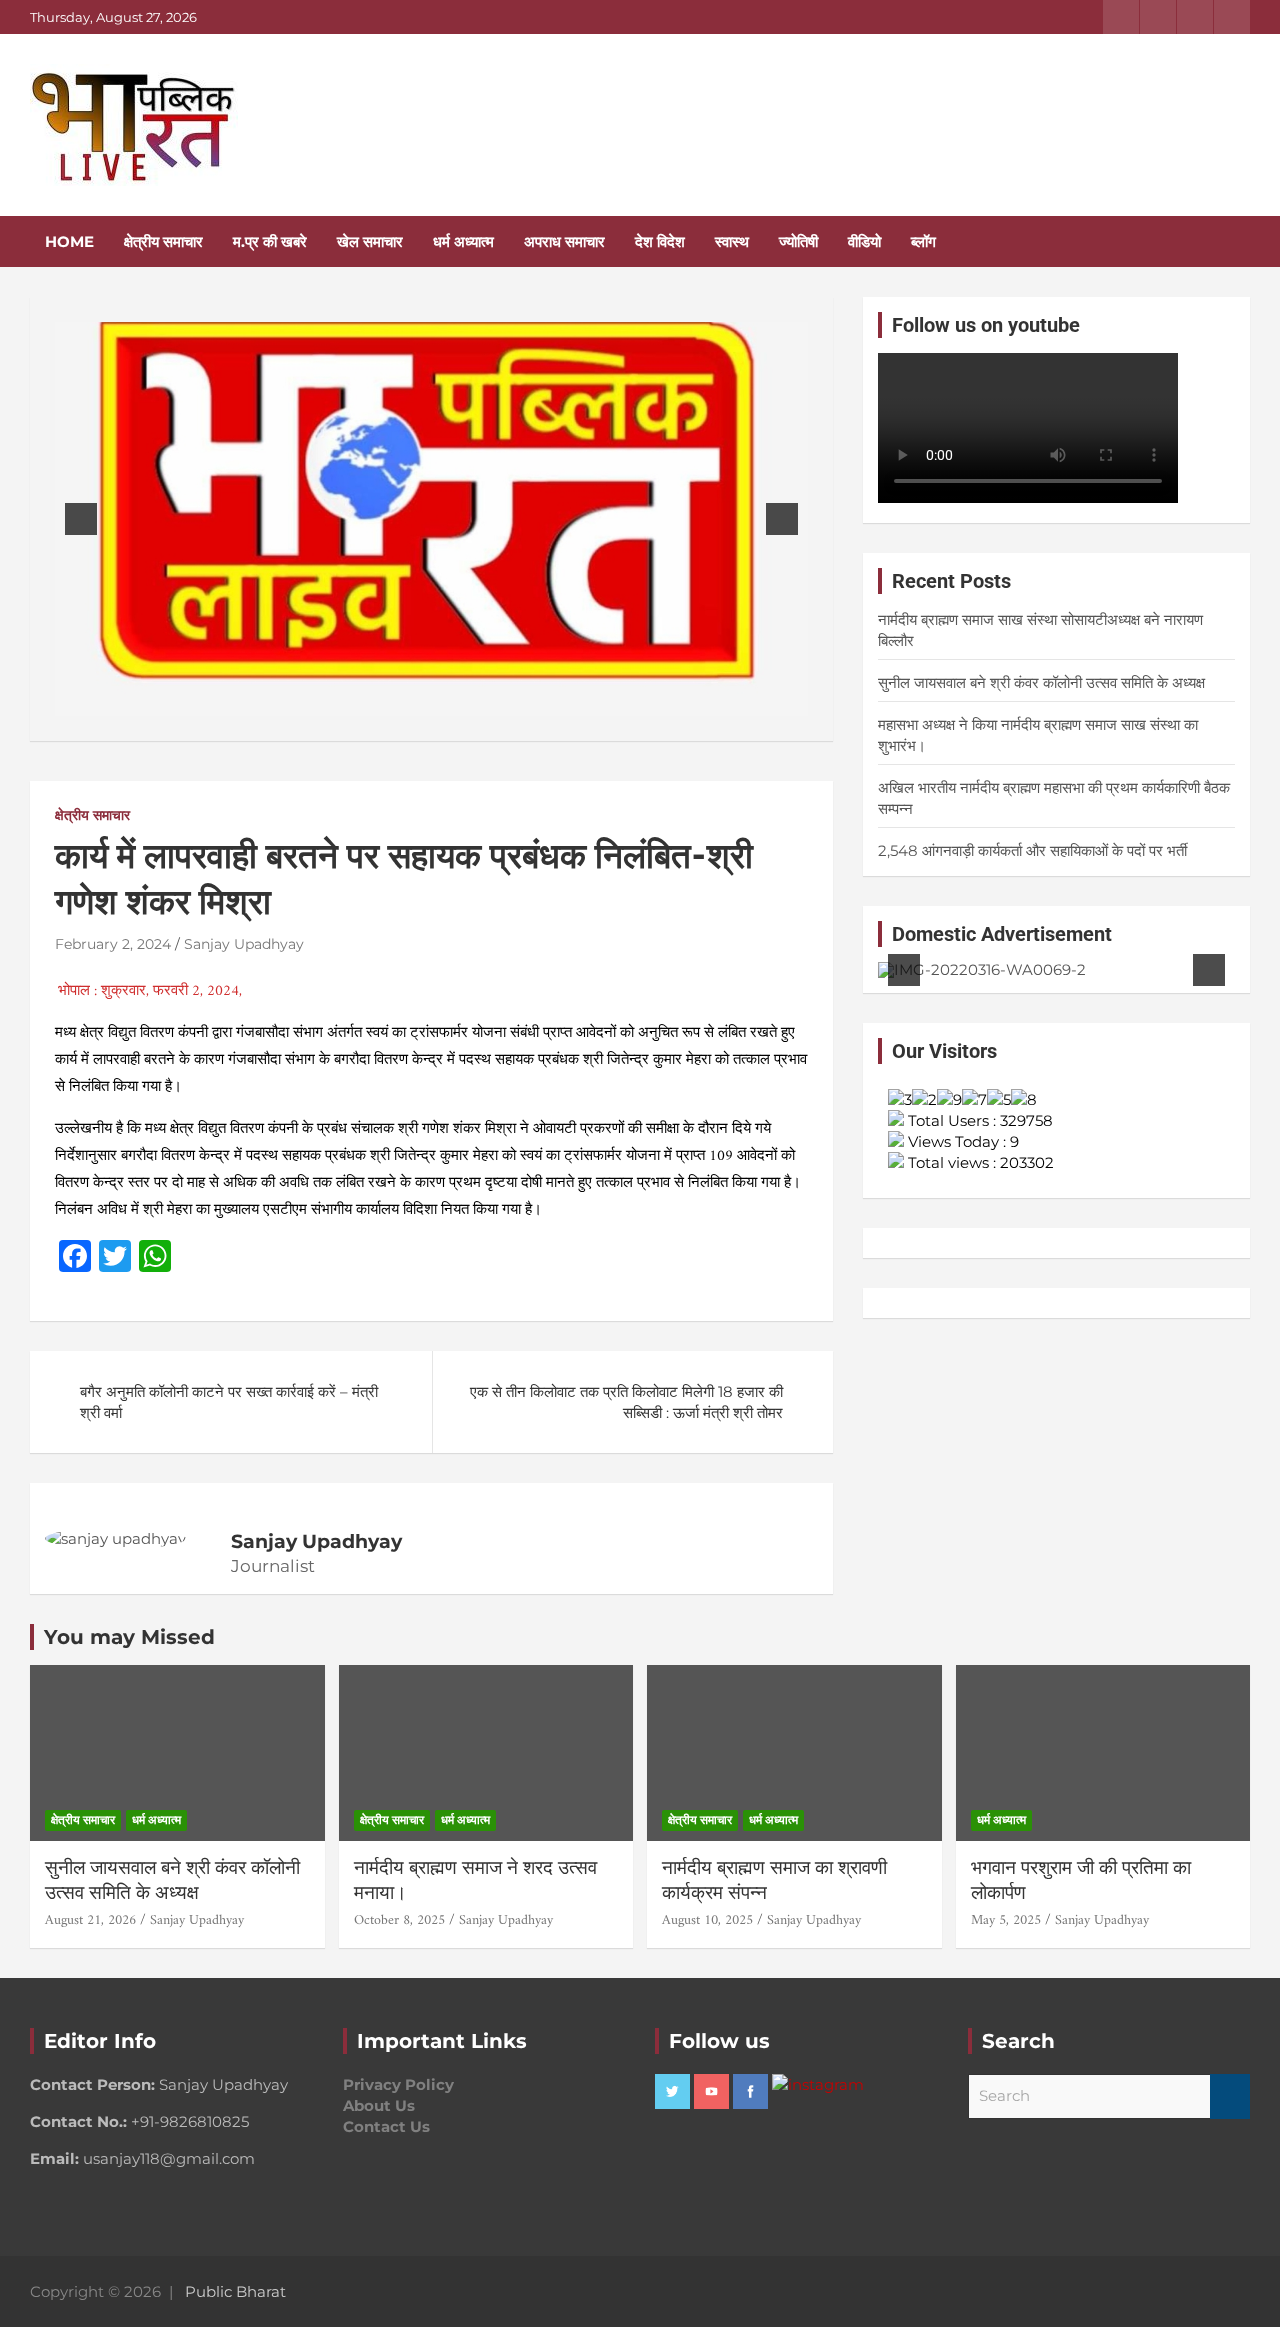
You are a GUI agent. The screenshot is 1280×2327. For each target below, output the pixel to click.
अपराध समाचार (564, 241)
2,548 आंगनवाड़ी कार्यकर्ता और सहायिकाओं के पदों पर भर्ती (1032, 850)
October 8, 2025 (399, 1920)
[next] (782, 519)
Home (69, 241)
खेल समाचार (370, 241)
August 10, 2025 (707, 1920)
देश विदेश (660, 241)
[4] (463, 699)
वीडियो (864, 241)
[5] (1088, 961)
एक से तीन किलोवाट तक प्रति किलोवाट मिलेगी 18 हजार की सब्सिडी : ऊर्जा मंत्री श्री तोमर (626, 1402)
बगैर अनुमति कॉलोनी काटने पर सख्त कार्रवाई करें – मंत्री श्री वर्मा (229, 1402)
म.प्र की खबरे (270, 241)
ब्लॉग (923, 241)
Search (1230, 2096)
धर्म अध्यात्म (463, 241)
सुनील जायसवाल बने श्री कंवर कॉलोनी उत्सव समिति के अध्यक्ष (1041, 682)
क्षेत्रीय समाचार (163, 241)
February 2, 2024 (113, 944)
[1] (400, 699)
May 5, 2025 (1006, 1920)
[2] (421, 699)
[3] (442, 699)
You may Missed (129, 1637)
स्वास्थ (732, 241)
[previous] (81, 519)
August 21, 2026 (90, 1920)
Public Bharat (235, 2291)
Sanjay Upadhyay (244, 944)
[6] (1109, 961)
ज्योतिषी (798, 241)
